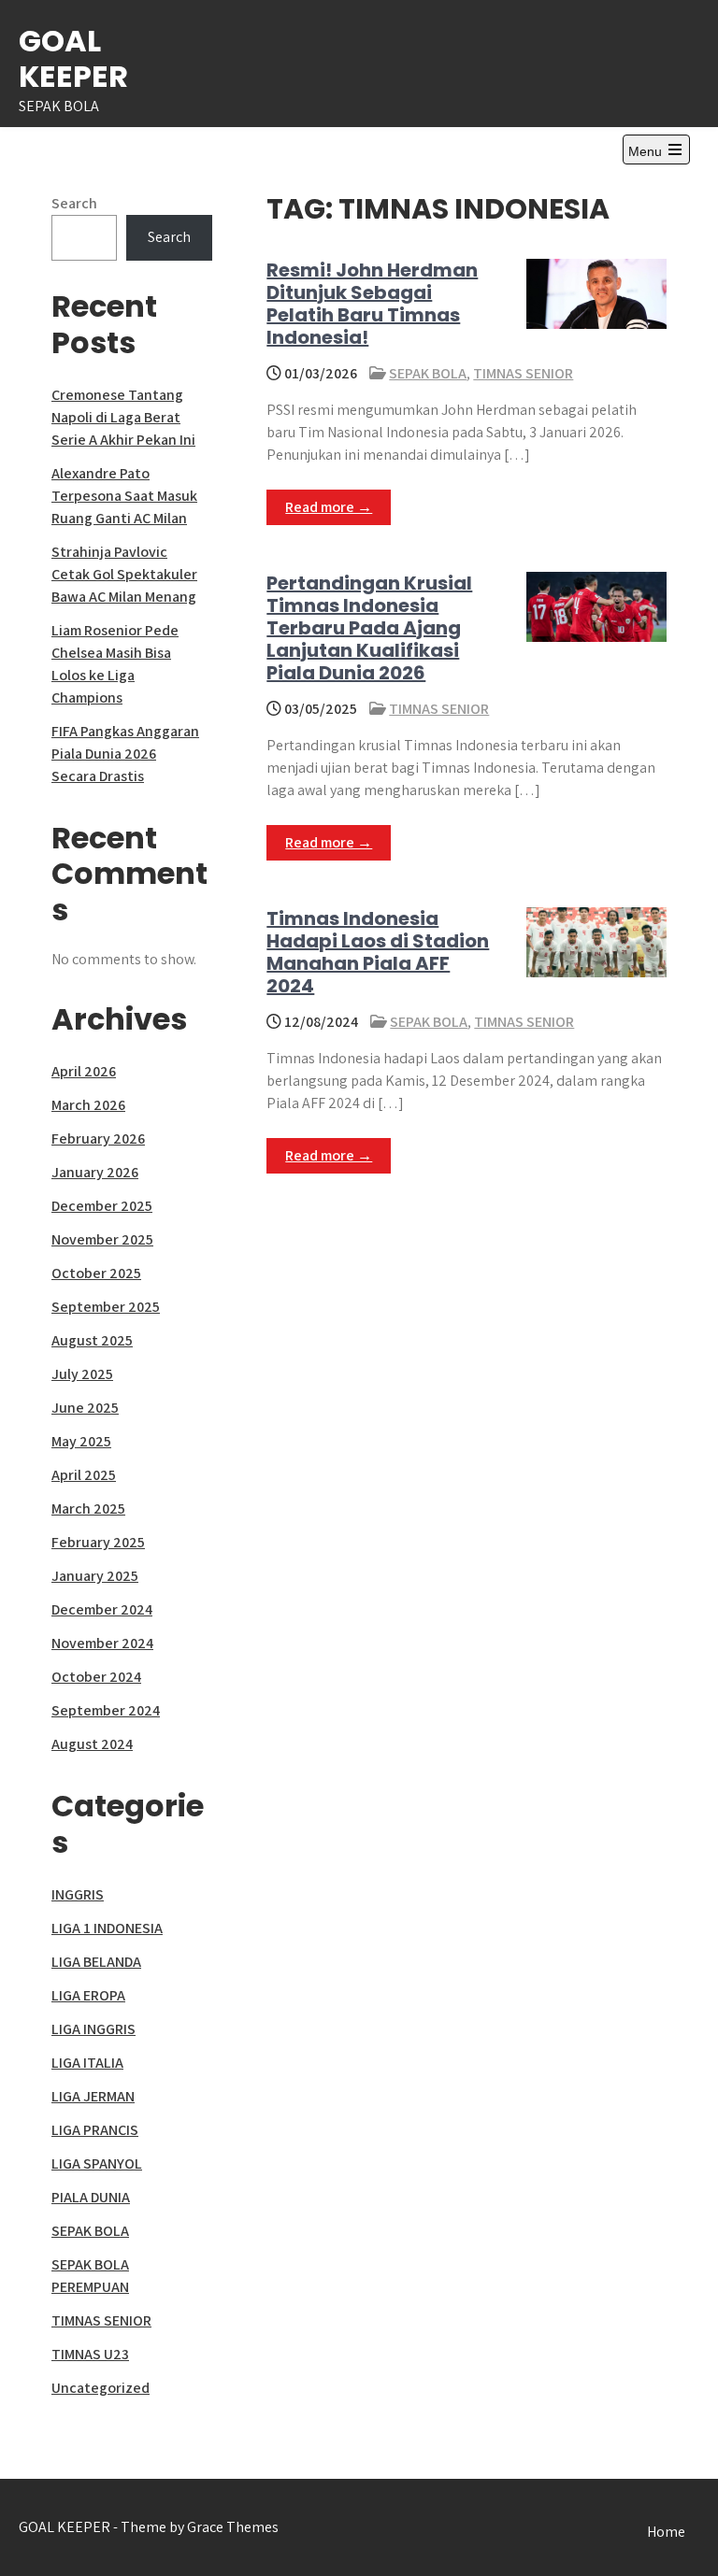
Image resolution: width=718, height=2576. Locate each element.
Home (666, 2532)
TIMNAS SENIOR (523, 373)
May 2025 (81, 1441)
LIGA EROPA (88, 1995)
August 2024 (92, 1744)
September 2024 (106, 1710)
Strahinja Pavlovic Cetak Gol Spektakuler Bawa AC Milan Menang (124, 574)
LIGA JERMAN (93, 2096)
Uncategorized (101, 2388)
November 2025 (102, 1239)
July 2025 (82, 1374)
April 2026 (84, 1071)
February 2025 (98, 1542)
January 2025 (95, 1576)
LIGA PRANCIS (95, 2130)
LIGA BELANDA (96, 1962)
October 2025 (96, 1273)
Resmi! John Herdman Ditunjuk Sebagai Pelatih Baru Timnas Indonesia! (372, 304)
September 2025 (106, 1307)
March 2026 (88, 1105)
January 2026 (95, 1172)
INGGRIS (78, 1894)
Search (74, 203)
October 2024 (96, 1677)
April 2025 (84, 1475)
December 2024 (102, 1609)
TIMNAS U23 (90, 2354)
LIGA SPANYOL (97, 2163)
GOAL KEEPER (73, 58)
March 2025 (88, 1509)
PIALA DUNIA (91, 2197)
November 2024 (102, 1643)
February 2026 (98, 1139)
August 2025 (92, 1340)
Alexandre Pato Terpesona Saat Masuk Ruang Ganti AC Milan (124, 496)
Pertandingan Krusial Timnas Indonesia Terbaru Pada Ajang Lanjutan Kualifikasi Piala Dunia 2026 (369, 628)
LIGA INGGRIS (93, 2029)
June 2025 (85, 1408)
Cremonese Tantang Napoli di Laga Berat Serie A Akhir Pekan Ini (123, 417)
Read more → (329, 507)
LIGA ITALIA (87, 2063)
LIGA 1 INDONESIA (107, 1928)
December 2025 (102, 1206)
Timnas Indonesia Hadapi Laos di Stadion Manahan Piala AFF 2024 (378, 952)
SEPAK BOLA (428, 373)
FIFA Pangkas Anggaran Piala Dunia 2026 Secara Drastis (125, 754)
